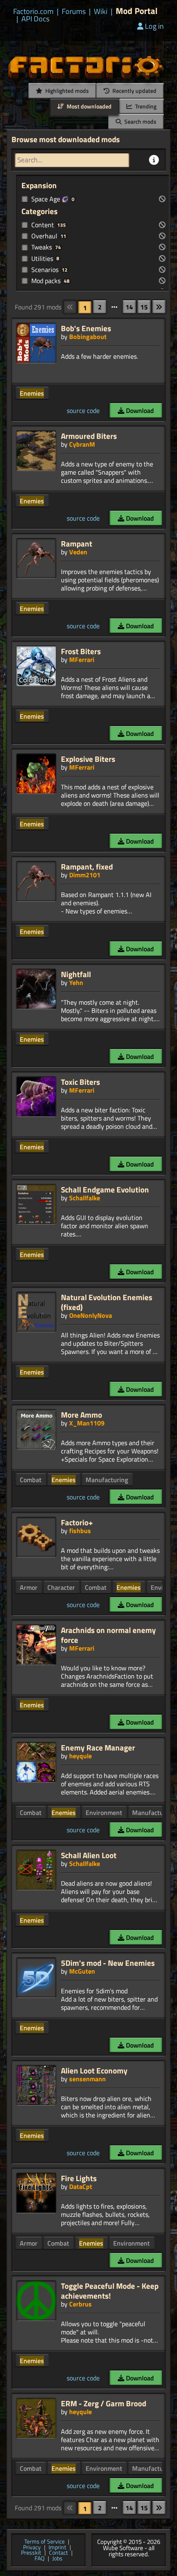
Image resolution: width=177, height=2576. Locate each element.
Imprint (57, 2548)
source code (83, 410)
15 (144, 307)
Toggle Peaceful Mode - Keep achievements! (110, 2291)
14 (129, 307)
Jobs (57, 2559)
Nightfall (76, 974)
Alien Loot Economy (94, 2070)
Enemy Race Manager (98, 1747)
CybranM (82, 444)
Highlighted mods (66, 91)
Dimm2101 (85, 875)
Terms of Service (44, 2542)
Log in (154, 26)
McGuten (82, 1971)
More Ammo (82, 1415)
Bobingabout (88, 337)
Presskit (31, 2553)
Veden (78, 552)
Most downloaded (88, 106)
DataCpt (81, 2186)
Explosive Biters (88, 759)
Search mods (140, 121)
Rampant (77, 543)
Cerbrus (80, 2304)
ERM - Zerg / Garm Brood (104, 2403)
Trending (145, 106)
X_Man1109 (87, 1423)
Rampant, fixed (87, 866)
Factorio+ (77, 1522)
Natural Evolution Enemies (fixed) (107, 1302)
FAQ (40, 2559)
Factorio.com (33, 12)
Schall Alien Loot (89, 1855)
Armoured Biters (89, 436)
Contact (58, 2553)
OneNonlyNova (91, 1315)
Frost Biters (81, 651)
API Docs (35, 19)
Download (139, 410)
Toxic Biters (80, 1082)
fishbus (80, 1531)
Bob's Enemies (86, 328)
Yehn (76, 982)
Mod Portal (137, 11)
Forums (74, 12)
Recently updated (134, 91)
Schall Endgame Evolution (105, 1189)
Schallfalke (85, 1198)
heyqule (80, 1756)
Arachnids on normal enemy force (108, 1635)
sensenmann (87, 2079)
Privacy (32, 2548)
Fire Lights (79, 2178)
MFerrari (82, 660)
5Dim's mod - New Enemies (108, 1963)
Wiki (101, 12)
